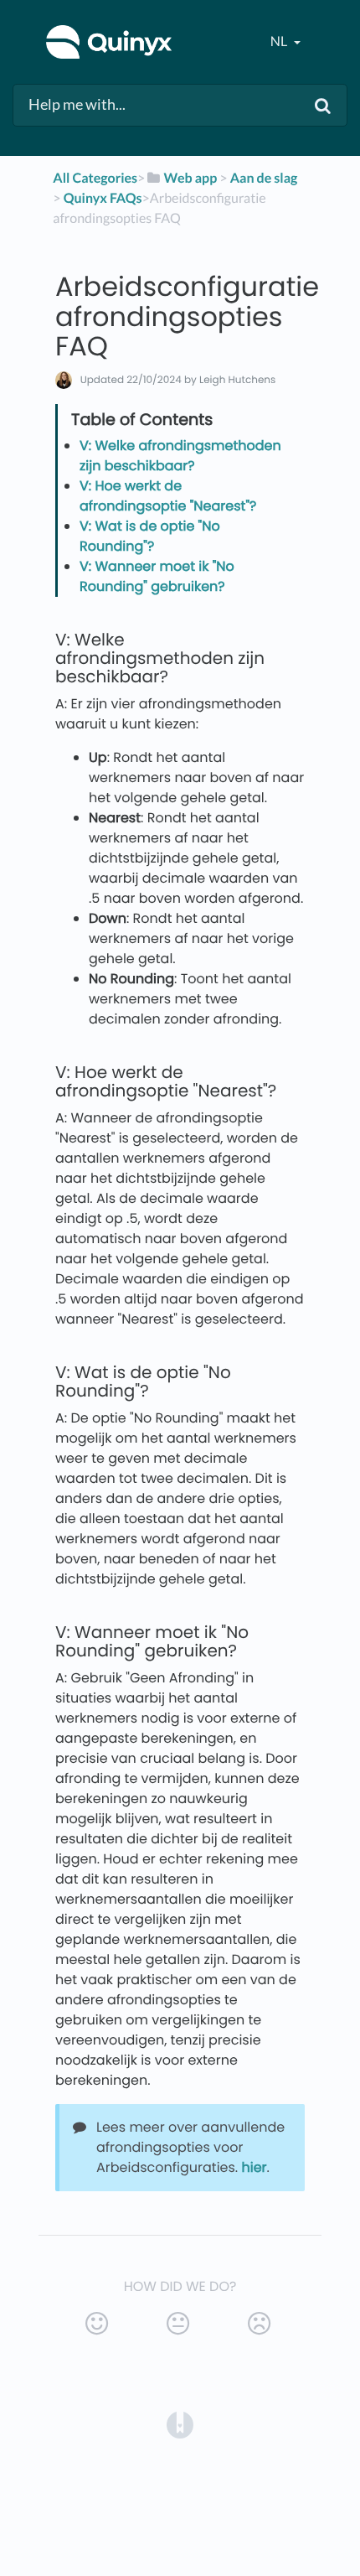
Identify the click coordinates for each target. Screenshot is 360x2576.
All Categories (95, 178)
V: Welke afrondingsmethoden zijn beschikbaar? (180, 456)
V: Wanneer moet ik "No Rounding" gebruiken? (157, 576)
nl (280, 41)
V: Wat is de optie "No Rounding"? (150, 536)
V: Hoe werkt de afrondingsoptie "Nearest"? (168, 496)
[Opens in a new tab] (180, 2424)
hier (255, 2167)
